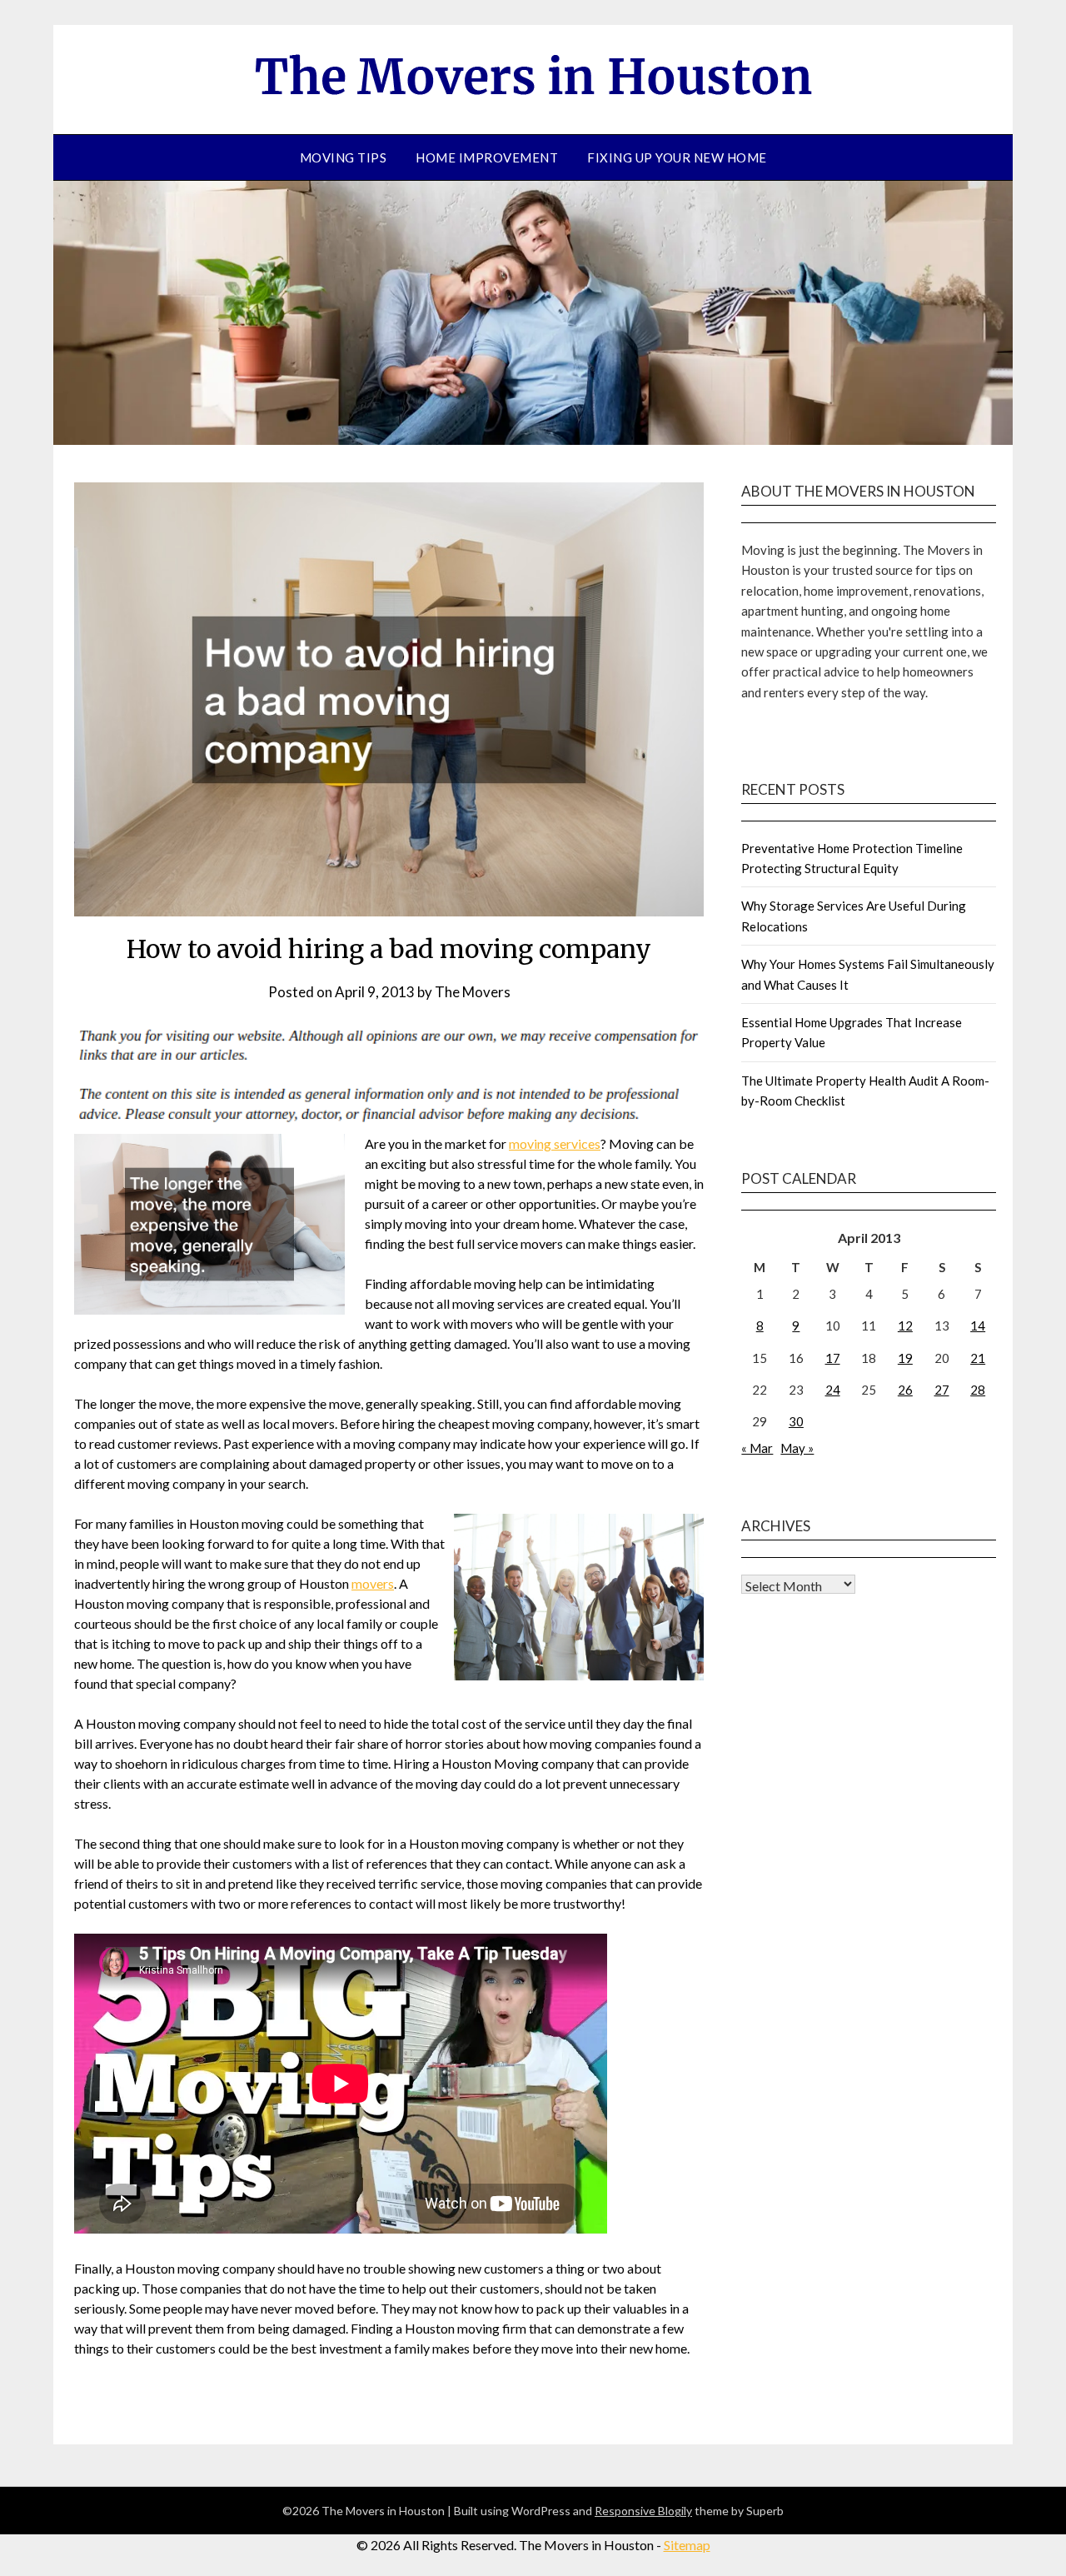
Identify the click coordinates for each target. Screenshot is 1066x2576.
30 (796, 1421)
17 (833, 1358)
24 (833, 1390)
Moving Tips (344, 157)
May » (797, 1448)
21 (978, 1358)
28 (978, 1390)
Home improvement (487, 157)
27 (942, 1390)
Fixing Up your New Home (677, 157)
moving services (555, 1143)
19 (905, 1358)
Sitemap (687, 2545)
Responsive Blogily (643, 2511)
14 (978, 1325)
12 (905, 1325)
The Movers (473, 992)
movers (373, 1583)
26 (905, 1390)
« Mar (757, 1448)
